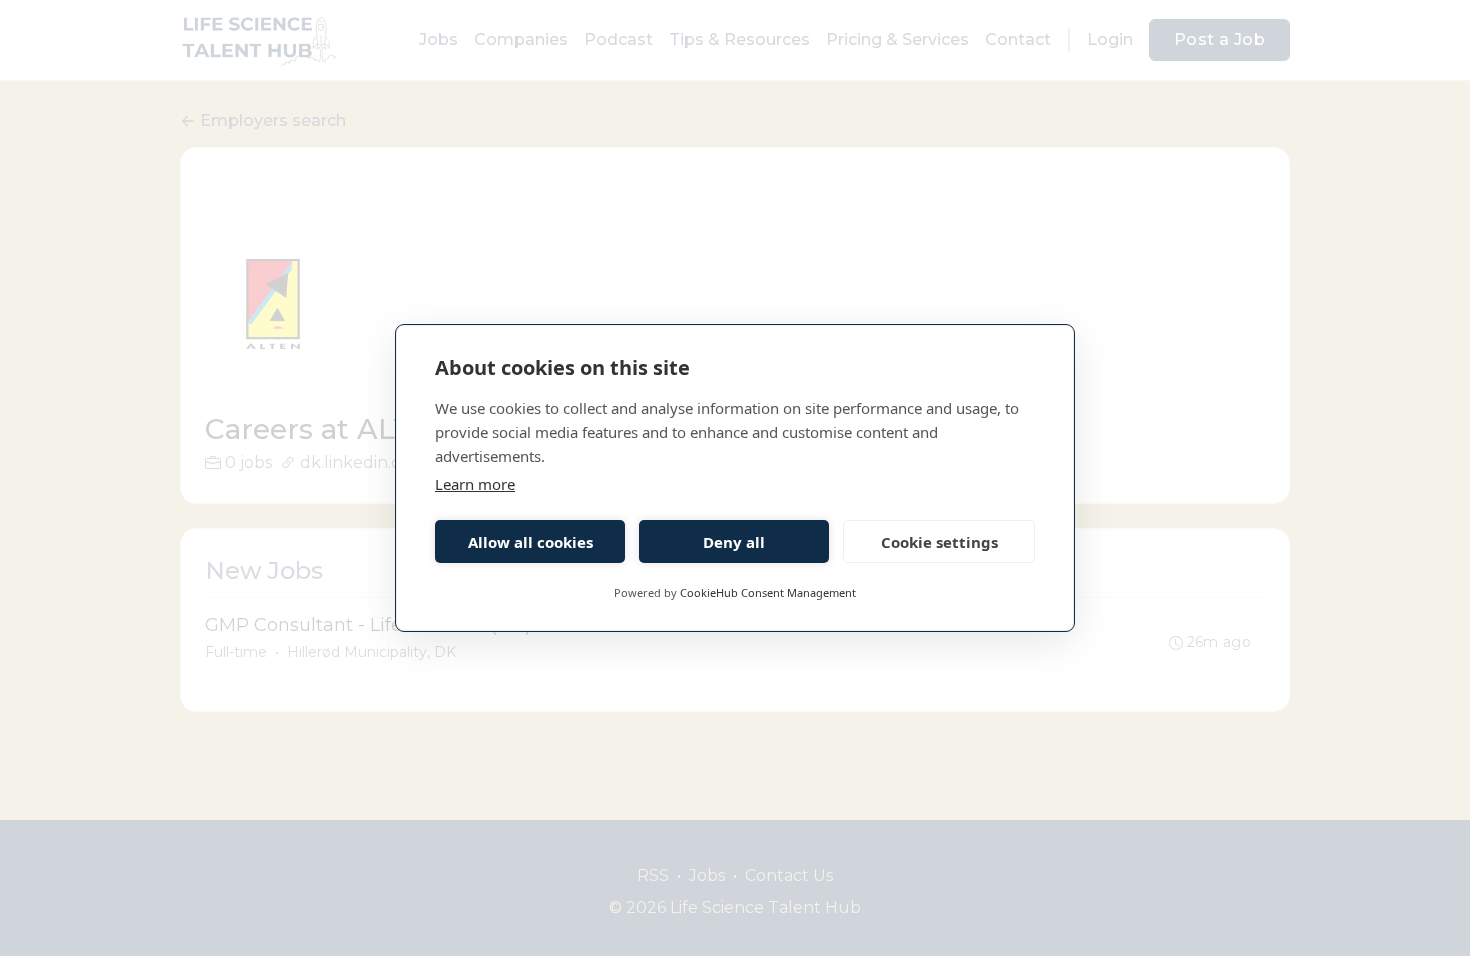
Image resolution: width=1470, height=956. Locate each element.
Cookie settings (939, 542)
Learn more (475, 484)
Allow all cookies (530, 542)
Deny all (734, 542)
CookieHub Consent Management (768, 592)
